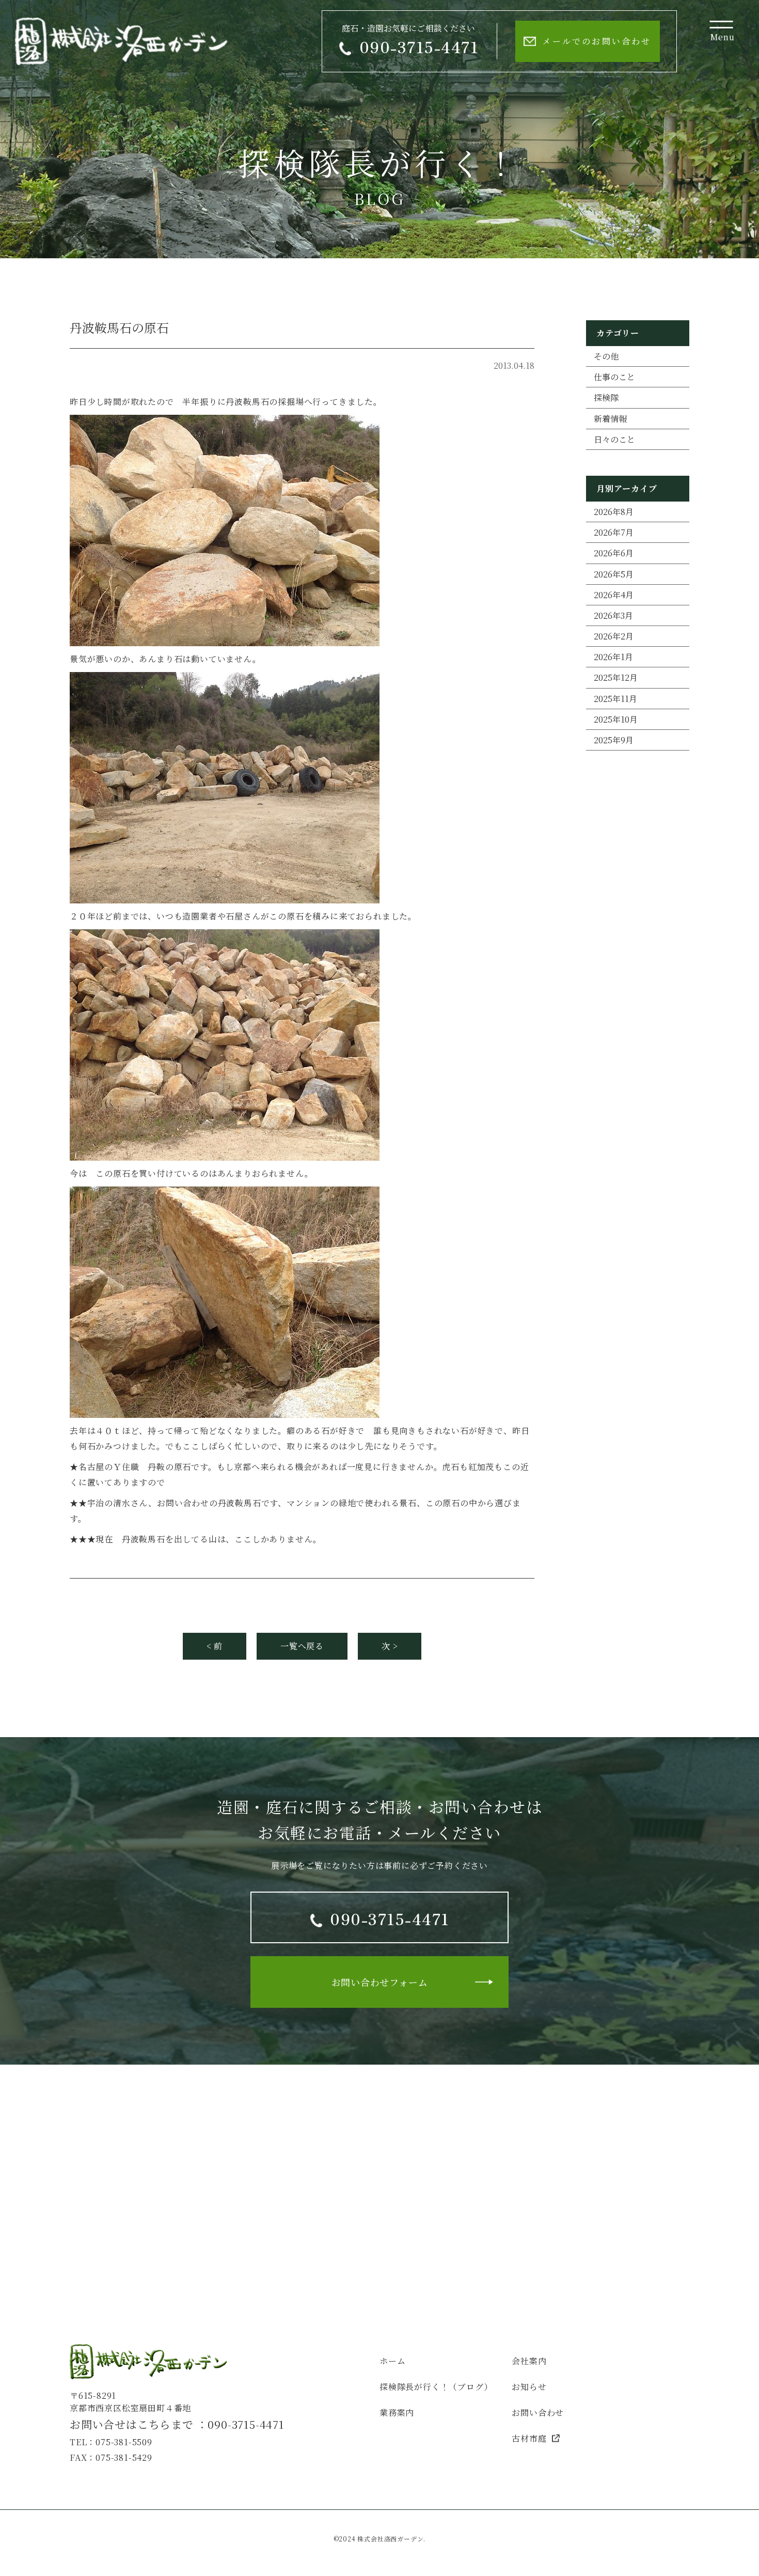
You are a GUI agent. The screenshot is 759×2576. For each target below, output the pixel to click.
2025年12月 (616, 677)
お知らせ (529, 2387)
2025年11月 (615, 699)
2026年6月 (614, 553)
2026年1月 (613, 657)
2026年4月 (614, 595)
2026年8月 (614, 512)
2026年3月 (613, 615)
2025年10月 (616, 719)
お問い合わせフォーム (380, 1982)
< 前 (215, 1646)
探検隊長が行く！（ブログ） (436, 2387)
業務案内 (397, 2413)
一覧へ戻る (302, 1646)
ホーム (392, 2361)
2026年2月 (614, 636)
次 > (390, 1646)
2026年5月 (614, 574)
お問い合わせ (538, 2413)
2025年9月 (614, 740)
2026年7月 (614, 532)
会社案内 (529, 2361)
